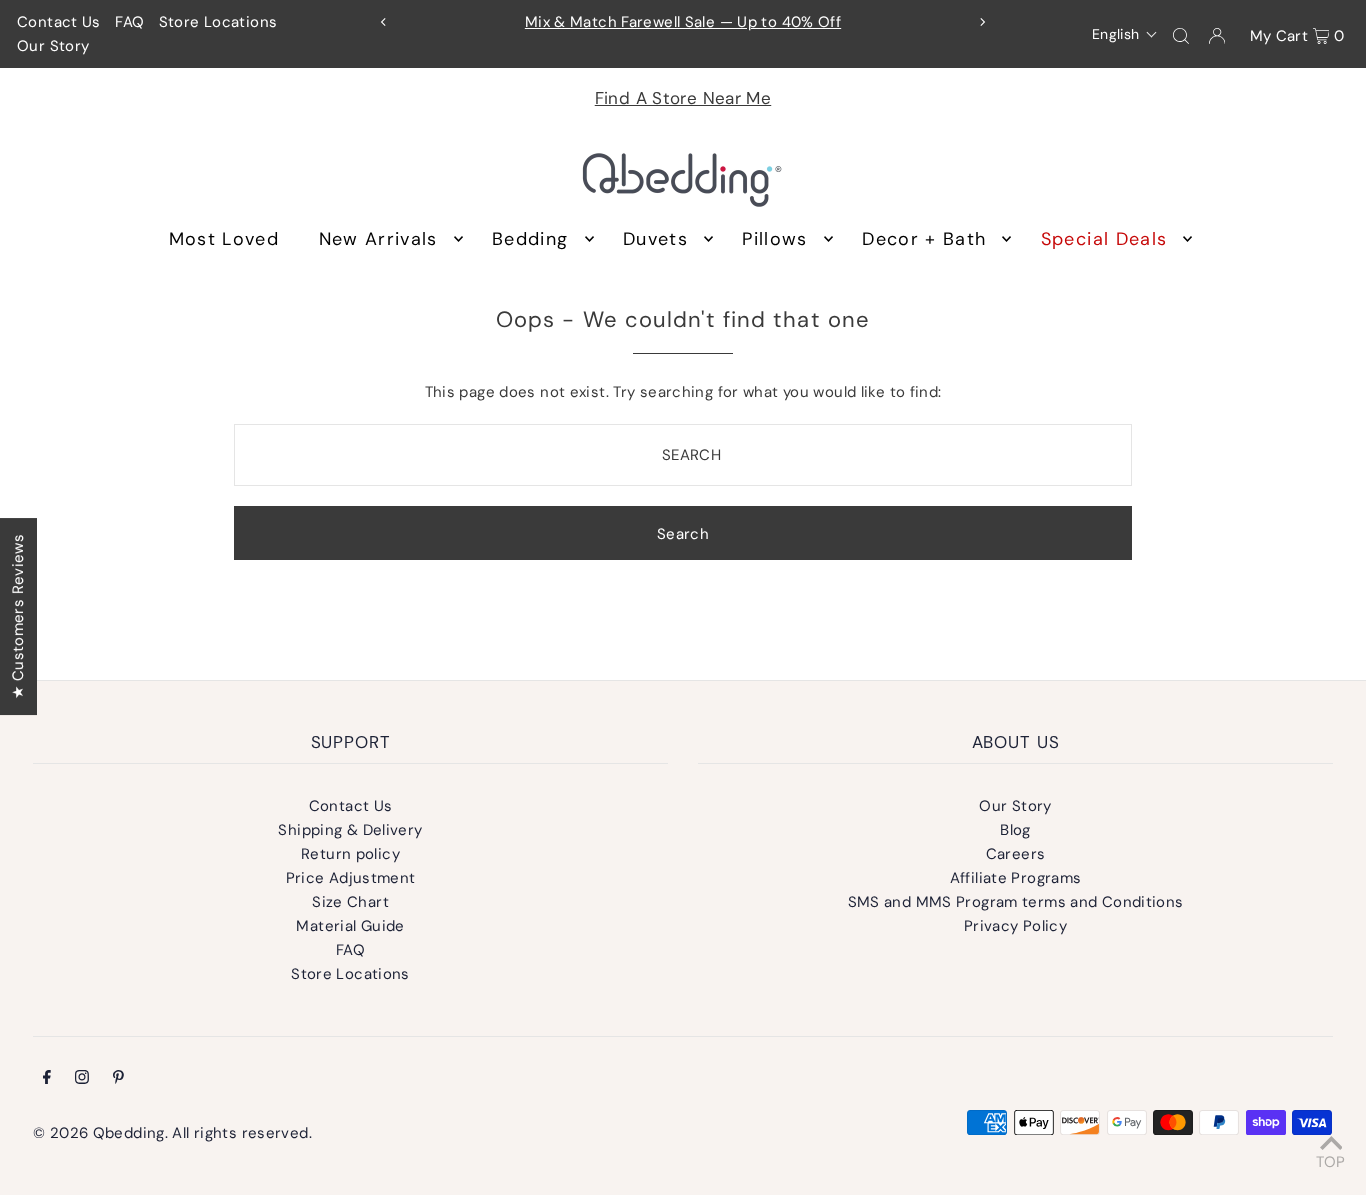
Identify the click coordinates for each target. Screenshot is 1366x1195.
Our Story (53, 46)
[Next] (982, 22)
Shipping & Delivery (350, 830)
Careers (1016, 854)
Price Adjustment (351, 878)
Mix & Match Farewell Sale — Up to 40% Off (683, 22)
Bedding (530, 239)
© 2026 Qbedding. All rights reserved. (172, 1133)
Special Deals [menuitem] (1104, 239)
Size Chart (350, 902)
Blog (1015, 830)
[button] (1125, 34)
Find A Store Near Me (683, 98)
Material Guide (350, 926)
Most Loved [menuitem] (224, 239)
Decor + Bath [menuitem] (924, 239)
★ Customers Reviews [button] (18, 615)
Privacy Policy (1015, 926)
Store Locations (218, 22)
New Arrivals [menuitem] (378, 239)
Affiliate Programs (1016, 878)
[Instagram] (82, 1079)
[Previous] (384, 22)
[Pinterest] (118, 1079)
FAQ (129, 22)
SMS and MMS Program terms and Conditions (1016, 902)
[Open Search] (1181, 35)
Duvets (655, 239)
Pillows (774, 239)
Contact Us (59, 22)
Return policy (350, 854)
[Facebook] (47, 1079)
